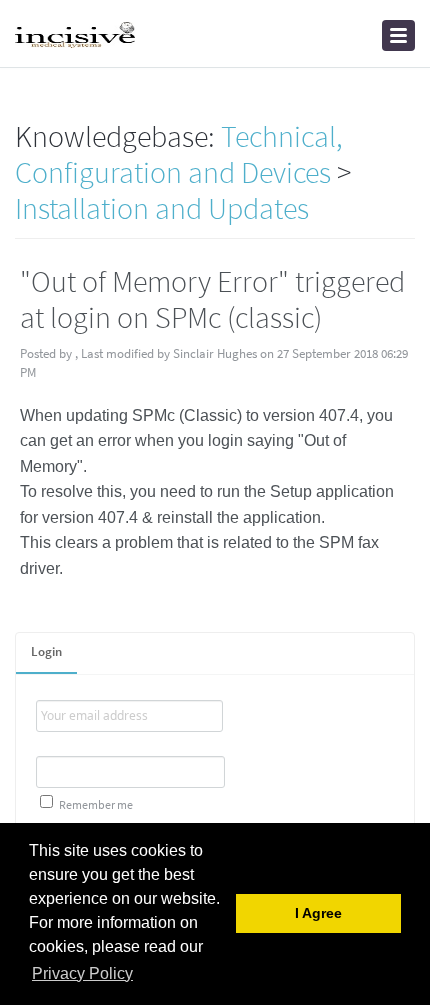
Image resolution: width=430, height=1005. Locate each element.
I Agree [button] (318, 913)
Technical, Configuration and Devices (179, 154)
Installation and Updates (162, 208)
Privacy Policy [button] (82, 973)
